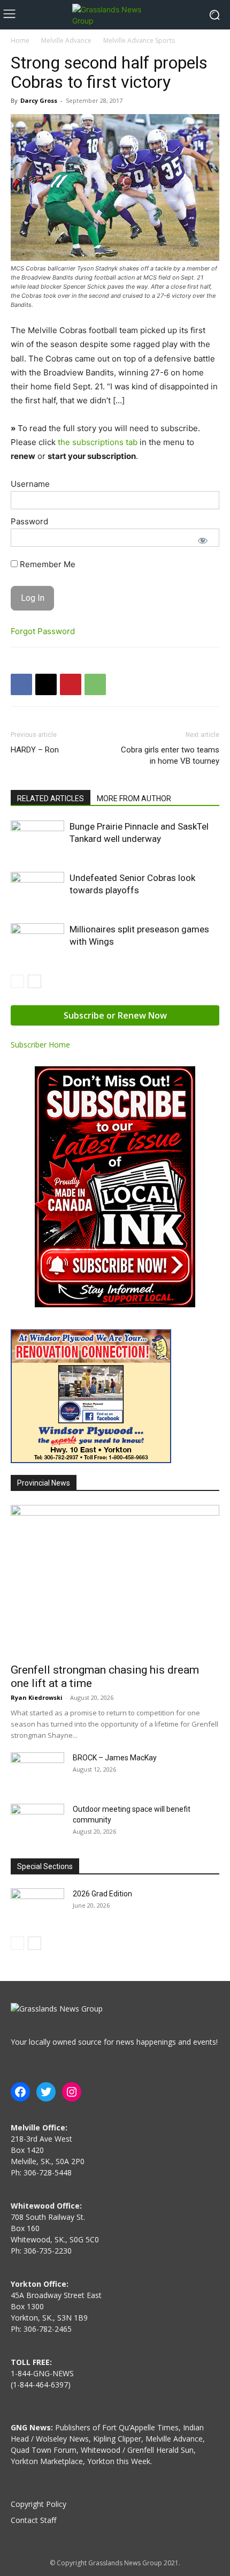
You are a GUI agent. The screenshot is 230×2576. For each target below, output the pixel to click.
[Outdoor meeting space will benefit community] (37, 1822)
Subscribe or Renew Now (115, 1015)
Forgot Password (43, 631)
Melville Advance (66, 40)
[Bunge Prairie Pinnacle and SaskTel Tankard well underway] (37, 839)
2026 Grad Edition (102, 1894)
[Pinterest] (71, 684)
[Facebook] (21, 684)
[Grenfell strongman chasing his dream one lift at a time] (115, 1581)
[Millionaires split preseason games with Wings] (37, 942)
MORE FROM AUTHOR (134, 799)
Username (30, 484)
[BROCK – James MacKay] (37, 1771)
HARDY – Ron (35, 750)
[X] (46, 684)
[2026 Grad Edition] (37, 1907)
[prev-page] (17, 981)
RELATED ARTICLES (51, 799)
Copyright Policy (39, 2504)
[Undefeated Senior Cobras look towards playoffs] (37, 890)
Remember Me (47, 564)
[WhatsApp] (95, 684)
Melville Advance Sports (139, 40)
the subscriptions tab (98, 442)
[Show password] (203, 540)
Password (29, 521)
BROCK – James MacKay (115, 1758)
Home (20, 40)
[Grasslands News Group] (115, 15)
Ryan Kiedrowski (37, 1697)
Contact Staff (33, 2520)
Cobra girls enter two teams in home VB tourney (170, 755)
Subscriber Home (40, 1045)
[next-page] (34, 981)
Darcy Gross (39, 100)
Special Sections (45, 1866)
